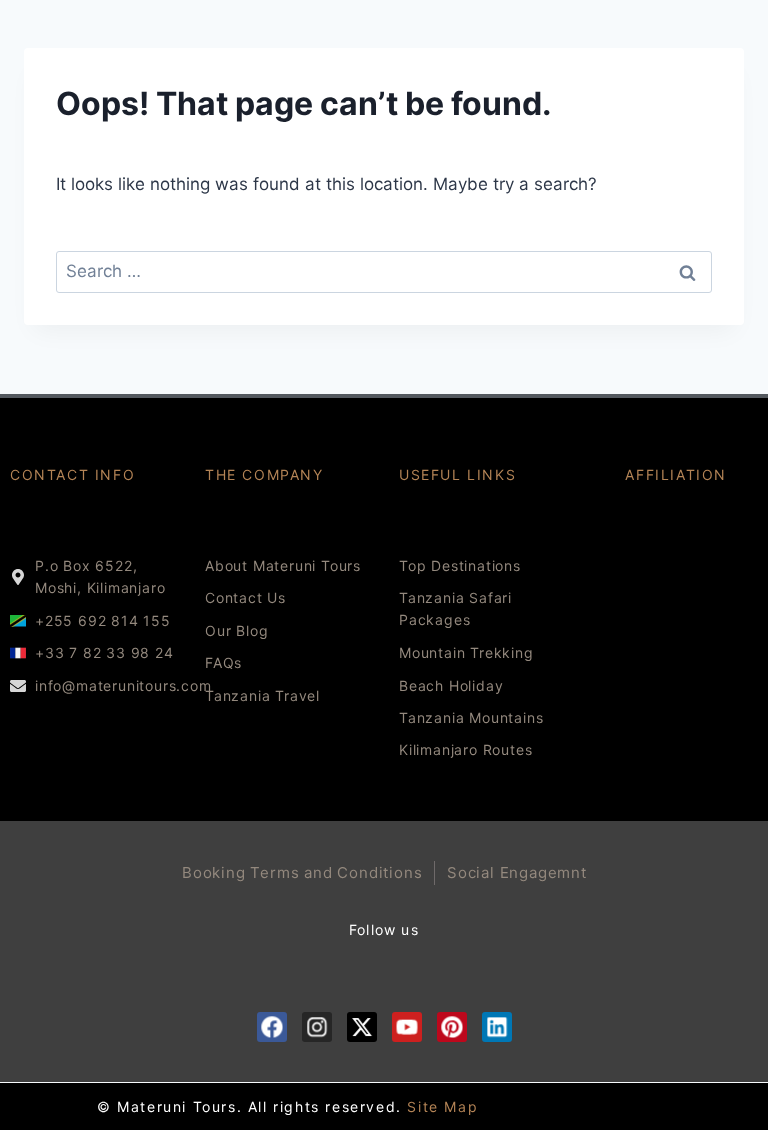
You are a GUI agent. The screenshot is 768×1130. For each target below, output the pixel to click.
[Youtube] (407, 1028)
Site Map (442, 1106)
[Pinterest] (452, 1028)
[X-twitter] (362, 1028)
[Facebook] (272, 1028)
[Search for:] (384, 271)
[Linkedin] (497, 1028)
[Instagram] (317, 1028)
